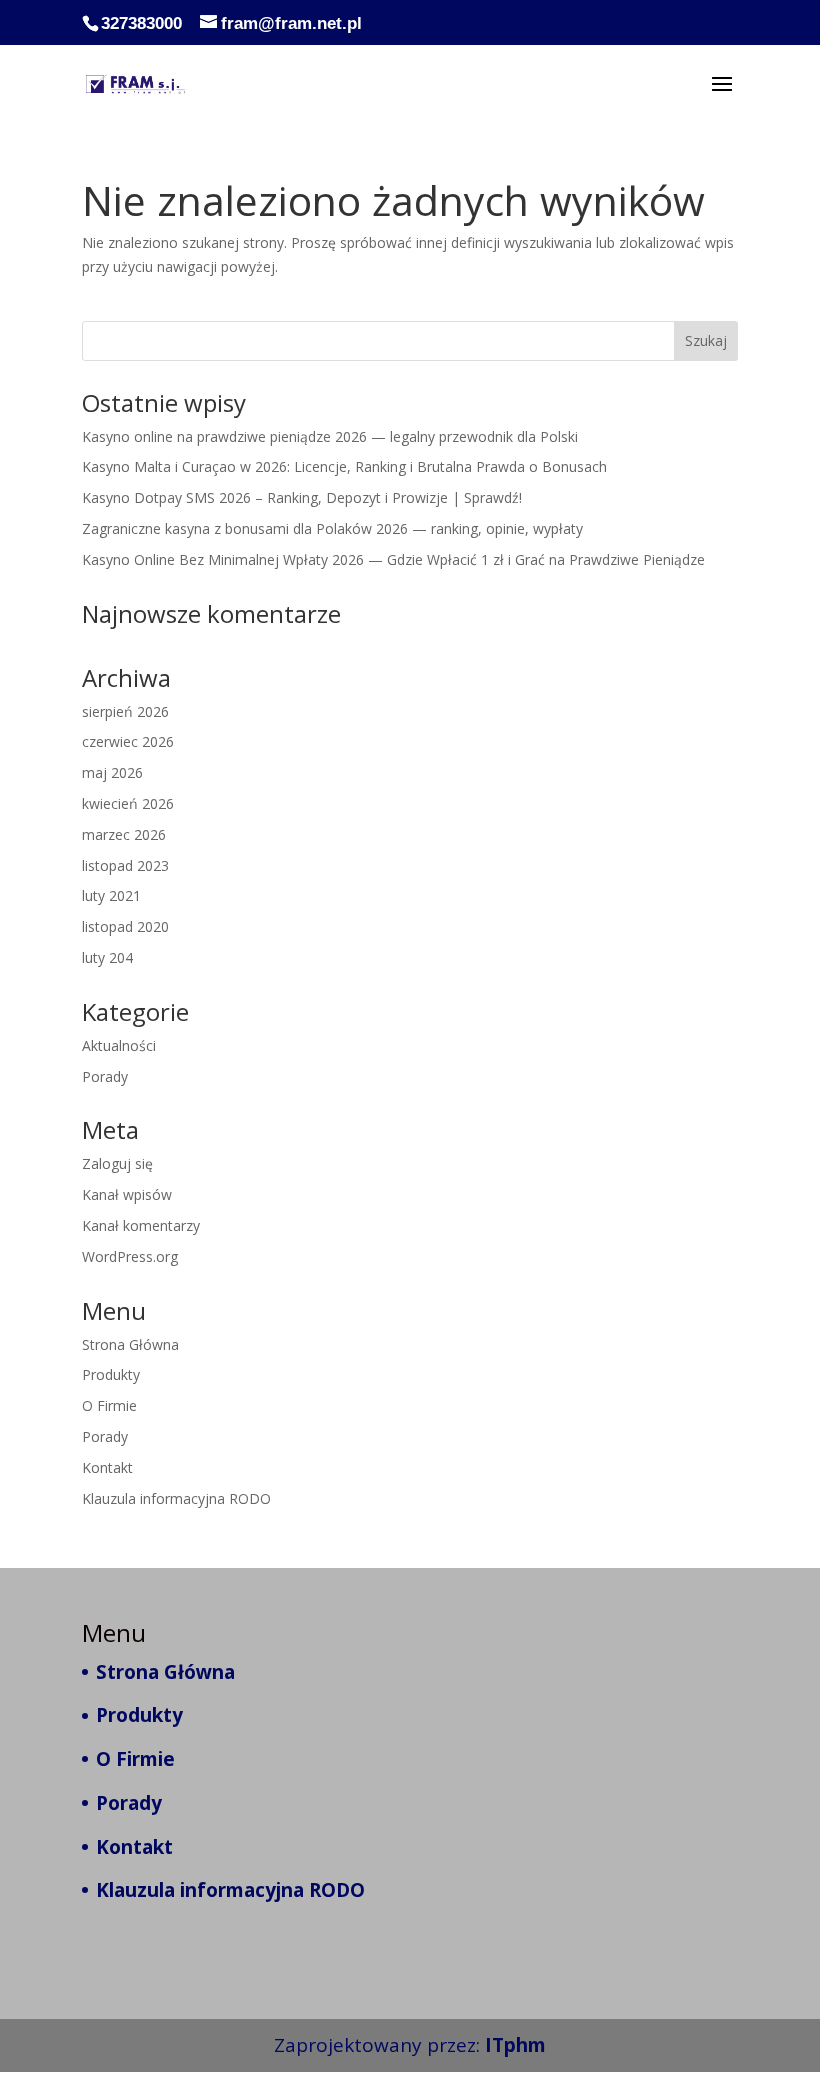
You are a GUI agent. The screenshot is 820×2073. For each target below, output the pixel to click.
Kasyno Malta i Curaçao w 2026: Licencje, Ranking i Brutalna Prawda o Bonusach (344, 466)
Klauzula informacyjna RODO (176, 1498)
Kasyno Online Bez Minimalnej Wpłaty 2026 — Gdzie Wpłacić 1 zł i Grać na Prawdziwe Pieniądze (393, 559)
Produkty (111, 1374)
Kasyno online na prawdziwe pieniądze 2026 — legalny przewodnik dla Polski (330, 436)
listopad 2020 (125, 926)
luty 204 (107, 957)
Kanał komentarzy (141, 1225)
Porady (105, 1076)
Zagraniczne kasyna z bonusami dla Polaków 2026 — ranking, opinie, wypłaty (332, 528)
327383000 (141, 23)
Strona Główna (130, 1344)
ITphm (515, 2045)
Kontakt (107, 1467)
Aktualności (119, 1045)
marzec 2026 (124, 834)
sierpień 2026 (125, 711)
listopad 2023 (125, 865)
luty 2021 (111, 895)
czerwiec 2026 (128, 741)
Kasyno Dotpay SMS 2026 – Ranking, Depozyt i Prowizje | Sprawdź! (302, 497)
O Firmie (109, 1405)
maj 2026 (112, 772)
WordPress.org (130, 1256)
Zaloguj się (117, 1163)
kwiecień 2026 (128, 803)
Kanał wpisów (127, 1194)
